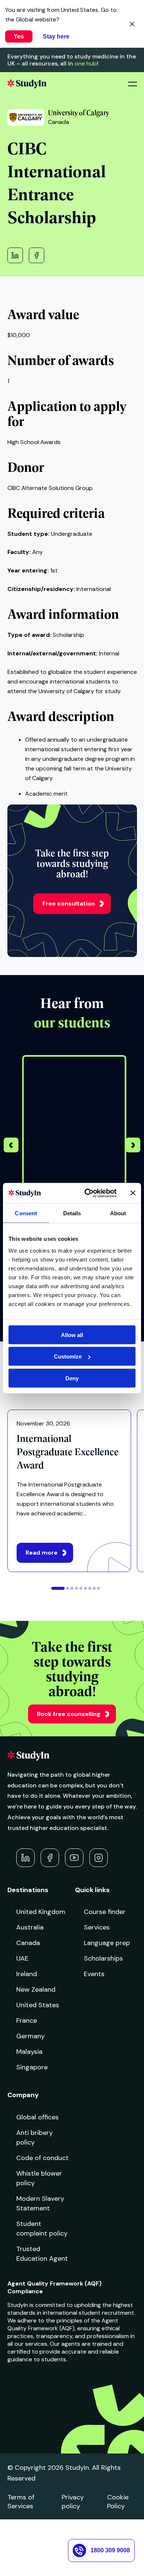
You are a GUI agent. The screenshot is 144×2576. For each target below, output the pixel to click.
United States (38, 2005)
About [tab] (118, 1213)
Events (94, 1974)
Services (97, 1927)
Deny (72, 1378)
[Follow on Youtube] (74, 1858)
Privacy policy (73, 2502)
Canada (28, 1943)
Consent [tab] (26, 1213)
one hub (86, 63)
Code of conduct (42, 2158)
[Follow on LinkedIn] (25, 1858)
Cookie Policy (118, 2502)
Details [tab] (72, 1213)
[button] (133, 1146)
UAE (22, 1958)
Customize (68, 1356)
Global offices (37, 2117)
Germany (30, 2036)
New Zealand (36, 1989)
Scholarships (103, 1958)
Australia (30, 1927)
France (27, 2021)
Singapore (32, 2067)
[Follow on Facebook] (50, 1858)
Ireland (27, 1974)
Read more (42, 1553)
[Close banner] (133, 1193)
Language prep (107, 1943)
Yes (19, 36)
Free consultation (69, 904)
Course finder (105, 1912)
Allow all (72, 1335)
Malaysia (29, 2052)
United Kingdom (41, 1912)
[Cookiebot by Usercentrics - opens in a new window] (87, 1193)
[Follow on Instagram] (99, 1858)
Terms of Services (21, 2502)
